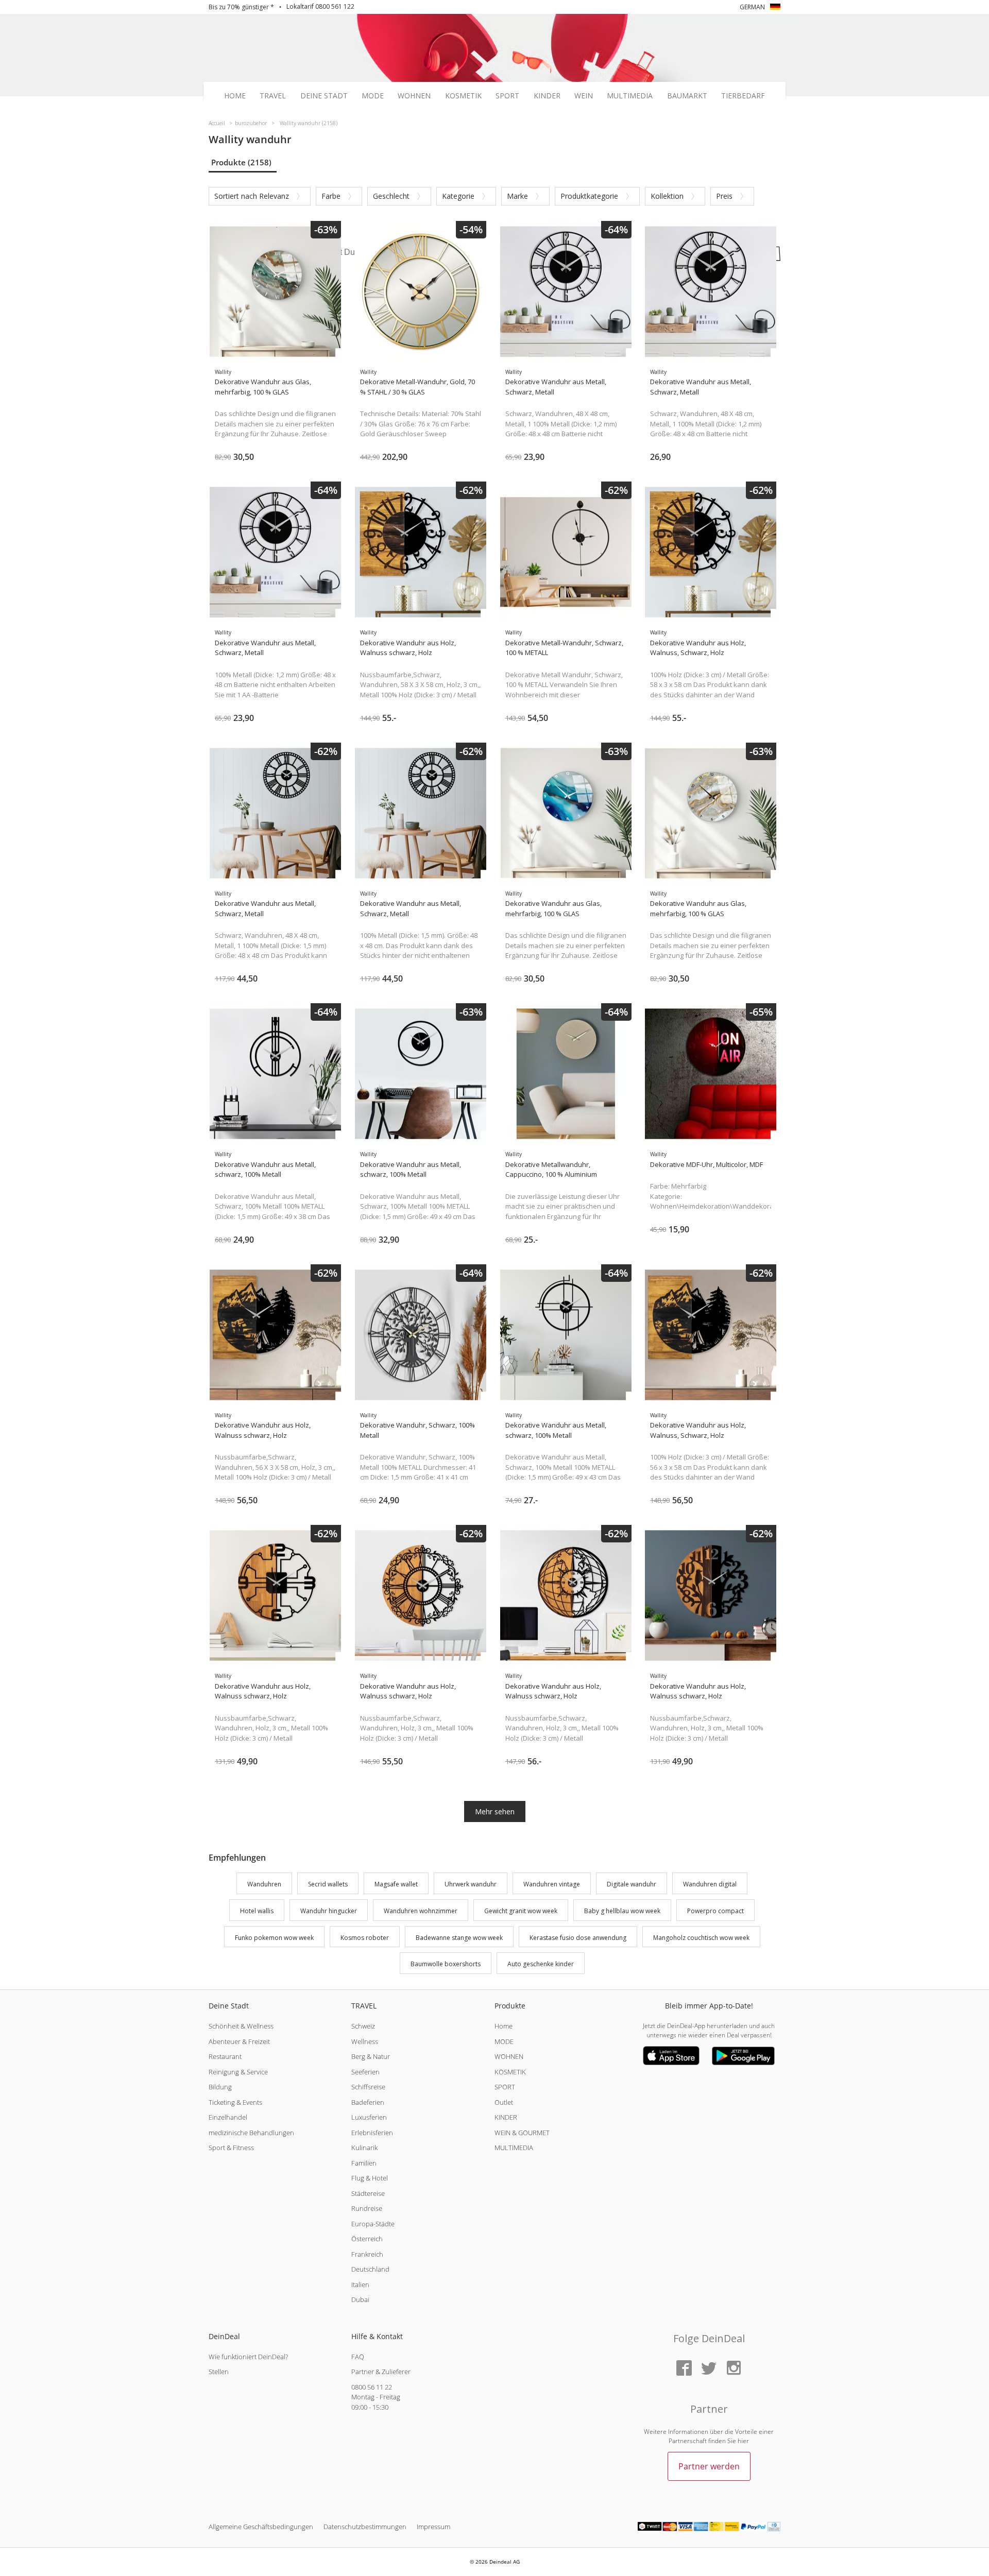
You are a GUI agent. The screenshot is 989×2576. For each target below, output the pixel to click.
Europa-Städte (373, 2224)
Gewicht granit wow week (521, 1911)
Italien (360, 2285)
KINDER (506, 2117)
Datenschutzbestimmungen (365, 2527)
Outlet (504, 2102)
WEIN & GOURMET (522, 2133)
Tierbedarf (743, 96)
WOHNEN (509, 2056)
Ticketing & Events (235, 2102)
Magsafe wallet (396, 1884)
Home (235, 96)
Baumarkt (687, 96)
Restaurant (225, 2056)
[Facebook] (684, 2369)
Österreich (367, 2239)
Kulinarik (364, 2148)
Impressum (433, 2527)
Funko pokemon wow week (274, 1938)
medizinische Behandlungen (251, 2133)
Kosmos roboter (365, 1938)
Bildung (220, 2087)
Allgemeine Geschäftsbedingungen (261, 2527)
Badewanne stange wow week (459, 1938)
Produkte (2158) (241, 162)
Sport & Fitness (231, 2148)
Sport (507, 96)
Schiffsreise (368, 2087)
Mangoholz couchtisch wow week (701, 1938)
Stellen (219, 2372)
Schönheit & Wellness (241, 2026)
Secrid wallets (328, 1884)
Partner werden (709, 2466)
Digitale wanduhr (632, 1884)
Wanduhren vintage (552, 1884)
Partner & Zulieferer (381, 2372)
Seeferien (365, 2072)
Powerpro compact (715, 1911)
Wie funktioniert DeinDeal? (248, 2357)
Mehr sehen (495, 1811)
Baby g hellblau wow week (622, 1911)
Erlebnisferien (372, 2133)
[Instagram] (734, 2369)
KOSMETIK (510, 2072)
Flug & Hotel (370, 2178)
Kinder (547, 96)
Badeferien (368, 2102)
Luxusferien (369, 2117)
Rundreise (367, 2208)
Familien (364, 2163)
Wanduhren (264, 1884)
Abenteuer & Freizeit (239, 2041)
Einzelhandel (228, 2117)
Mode (373, 96)
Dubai (360, 2299)
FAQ (358, 2357)
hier (743, 2441)
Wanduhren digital (710, 1884)
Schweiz (363, 2026)
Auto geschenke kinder (541, 1964)
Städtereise (368, 2193)
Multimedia (630, 96)
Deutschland (370, 2269)
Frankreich (367, 2254)
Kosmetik (463, 96)
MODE (504, 2041)
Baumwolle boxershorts (446, 1964)
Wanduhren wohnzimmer (421, 1911)
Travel (273, 96)
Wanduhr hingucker (329, 1911)
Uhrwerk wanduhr (471, 1884)
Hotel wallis (257, 1911)
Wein (584, 96)
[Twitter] (709, 2369)
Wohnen (414, 96)
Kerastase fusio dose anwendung (578, 1938)
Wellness (365, 2041)
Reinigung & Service (238, 2072)
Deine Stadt (324, 96)
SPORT (505, 2087)
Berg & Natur (371, 2056)
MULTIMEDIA (514, 2148)
